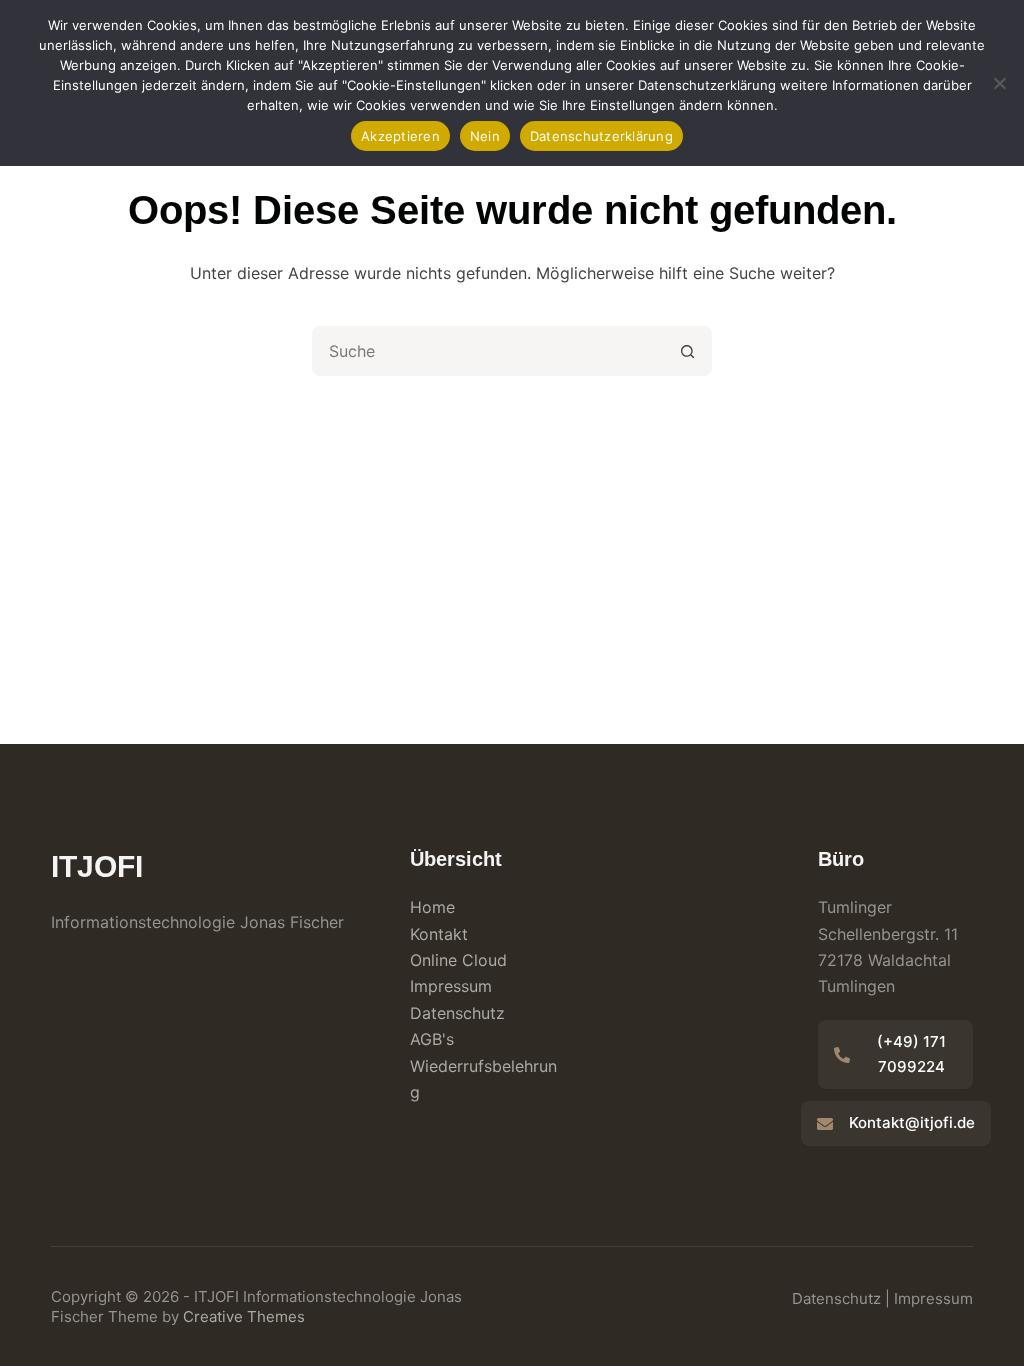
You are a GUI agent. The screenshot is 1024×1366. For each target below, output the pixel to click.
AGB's (432, 1039)
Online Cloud (458, 960)
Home (432, 907)
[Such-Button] (687, 351)
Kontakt (439, 934)
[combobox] (489, 351)
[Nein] (999, 83)
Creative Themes (244, 1316)
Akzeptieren (400, 136)
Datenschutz (457, 1013)
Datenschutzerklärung (601, 136)
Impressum (451, 986)
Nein (485, 136)
